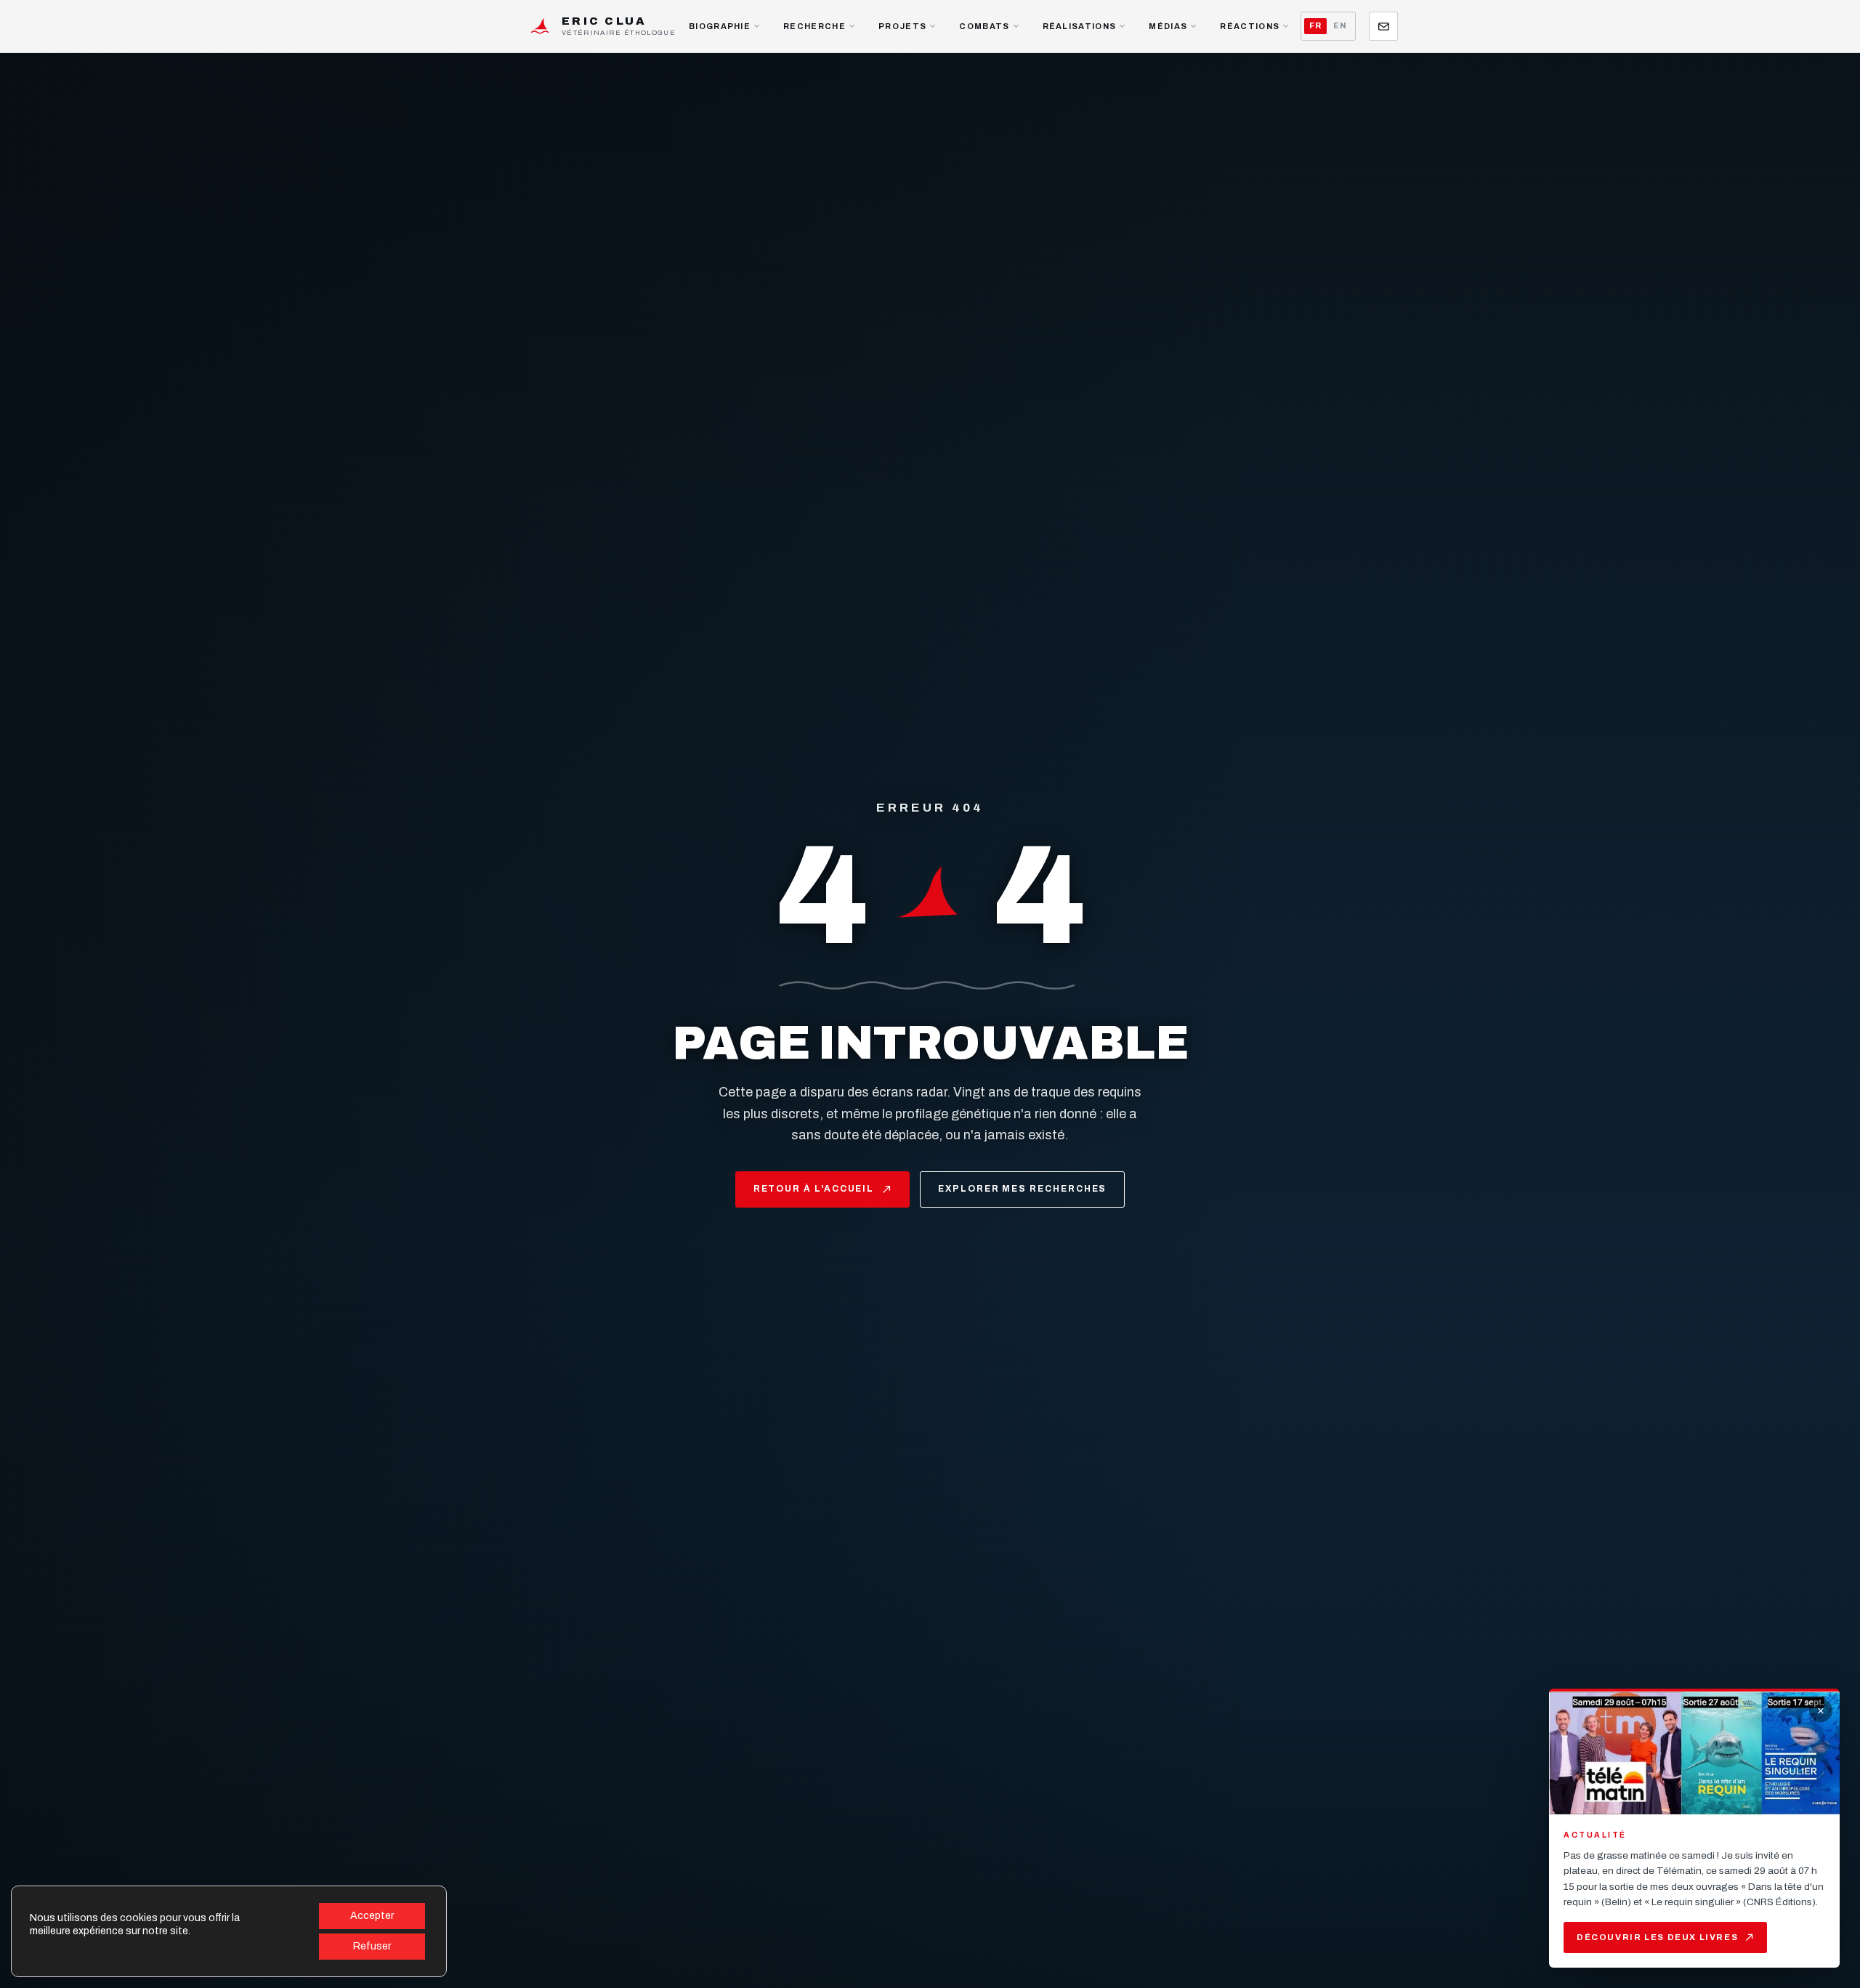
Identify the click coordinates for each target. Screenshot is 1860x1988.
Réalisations (1080, 26)
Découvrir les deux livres (1657, 1937)
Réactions (1250, 26)
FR (1315, 26)
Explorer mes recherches (1022, 1189)
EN (1340, 26)
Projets (902, 26)
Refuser (372, 1946)
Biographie (720, 26)
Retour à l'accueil (814, 1189)
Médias (1168, 26)
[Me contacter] (1383, 26)
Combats (984, 26)
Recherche (814, 26)
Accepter (372, 1916)
